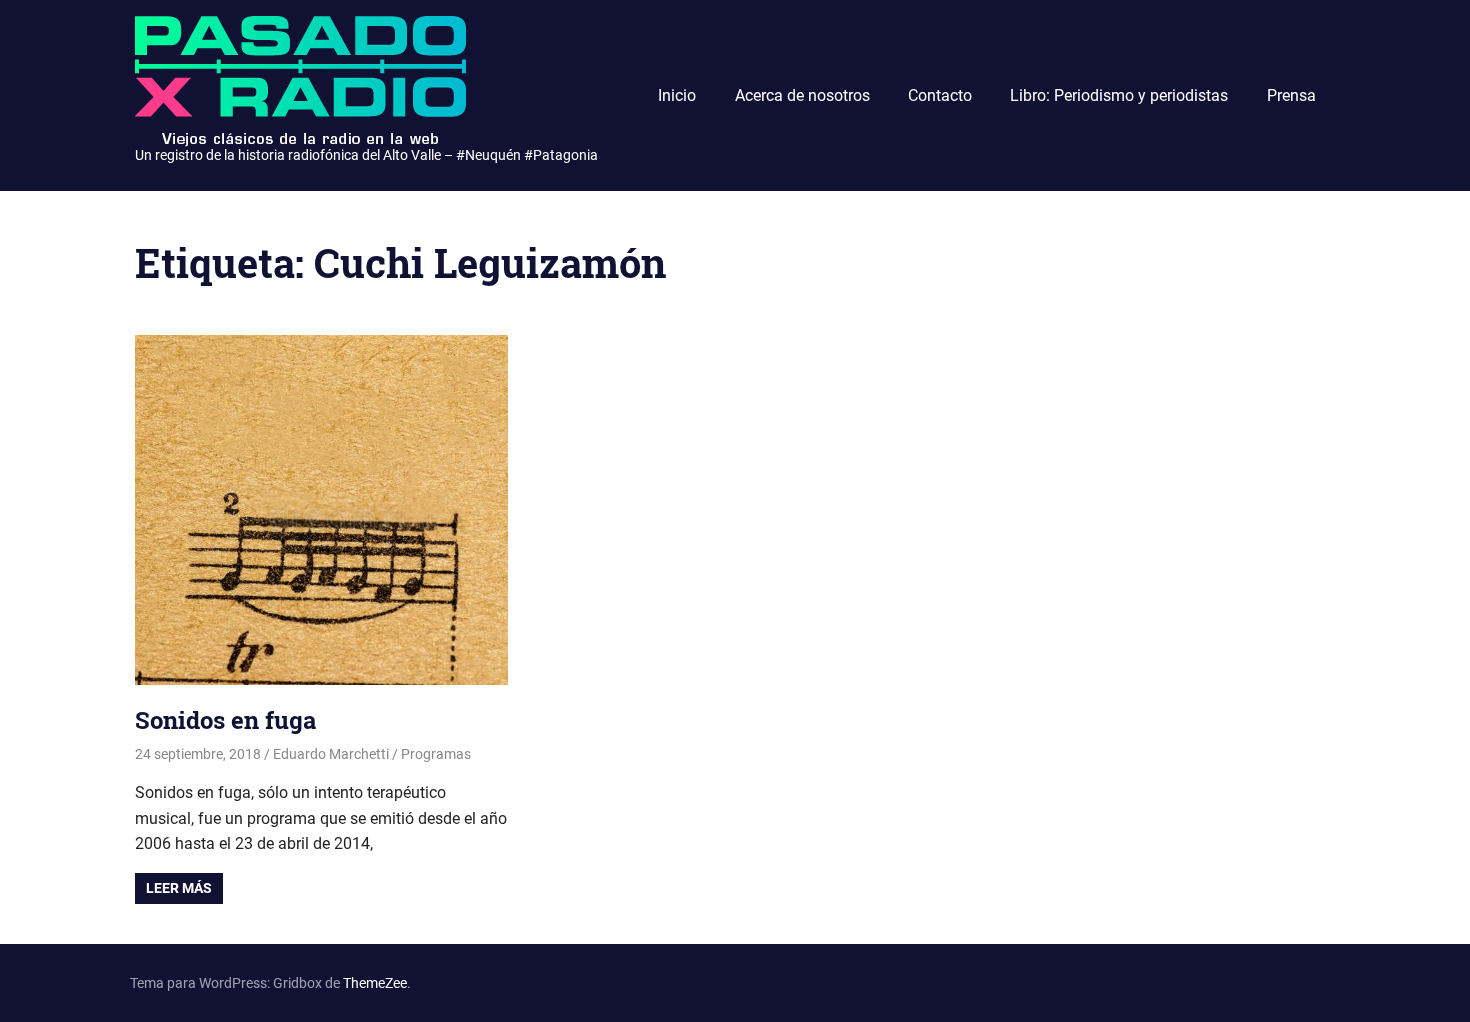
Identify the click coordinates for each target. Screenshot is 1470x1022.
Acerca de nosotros (802, 95)
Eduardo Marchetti (331, 754)
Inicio (677, 95)
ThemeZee (375, 983)
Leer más (179, 888)
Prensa (1291, 95)
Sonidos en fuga (225, 720)
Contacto (940, 95)
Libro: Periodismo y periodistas (1119, 95)
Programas (436, 754)
